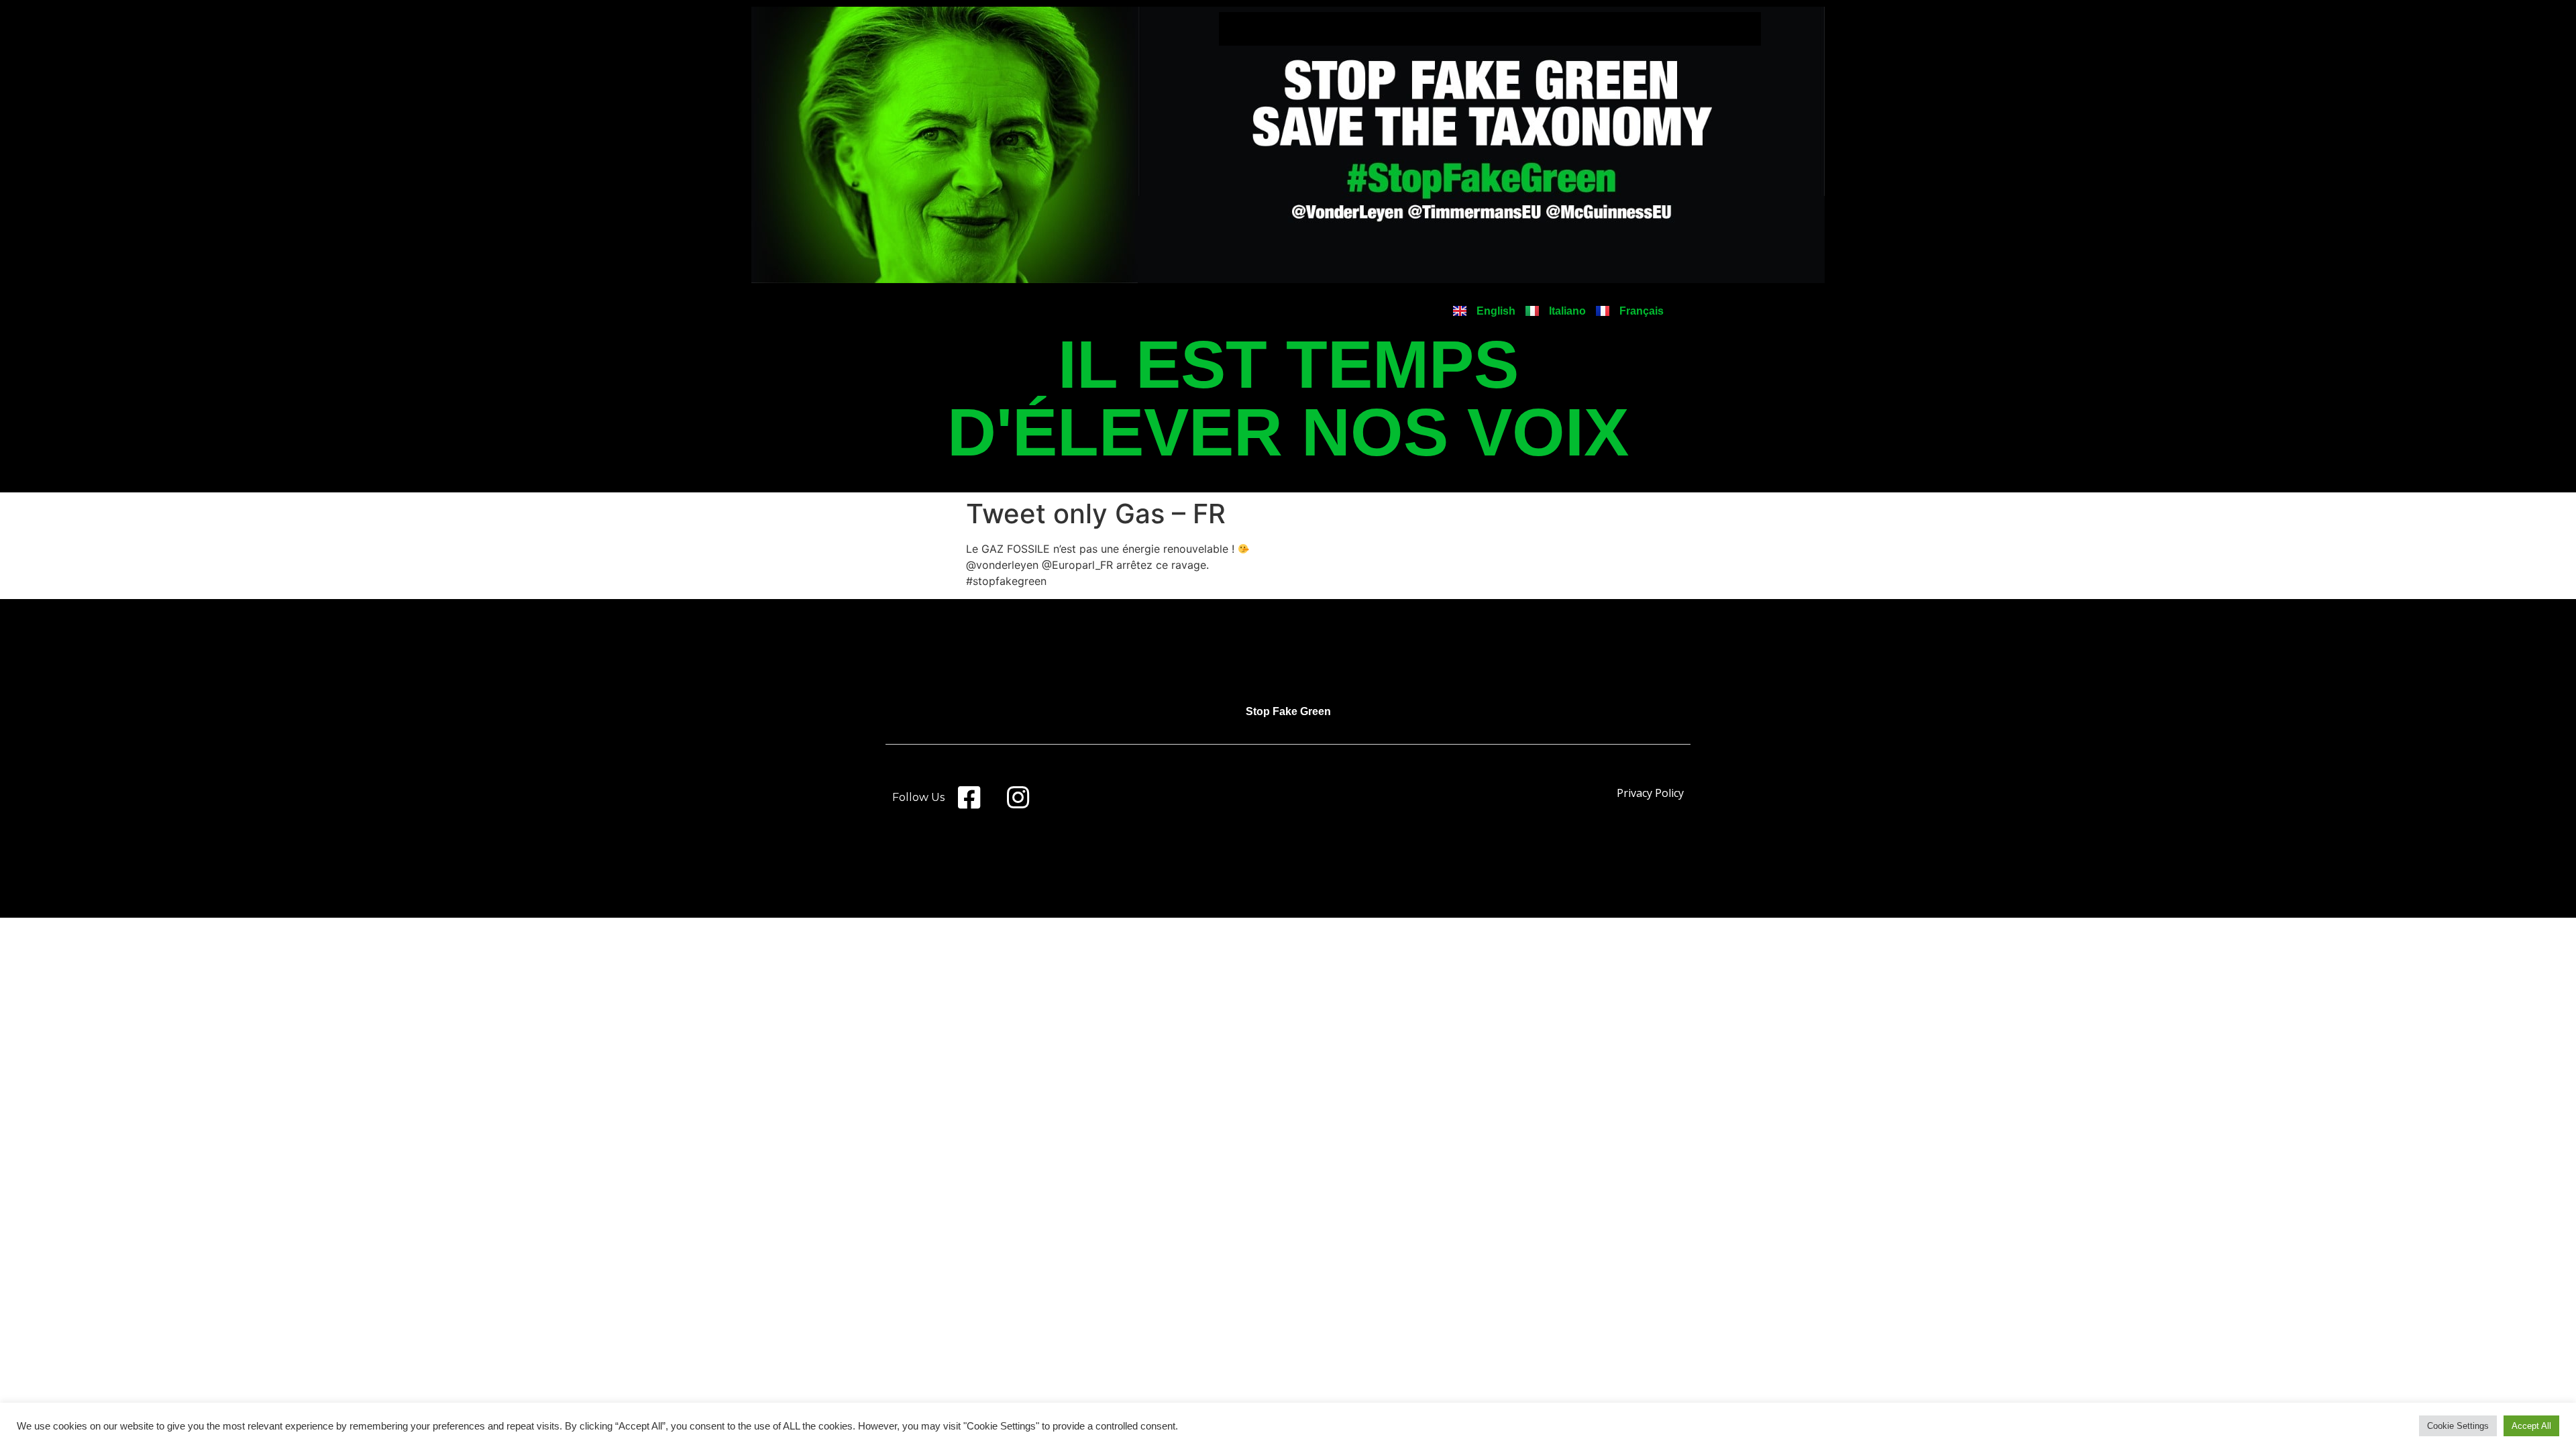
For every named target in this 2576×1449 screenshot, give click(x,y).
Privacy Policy (1650, 793)
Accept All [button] (2531, 1426)
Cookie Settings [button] (2458, 1426)
